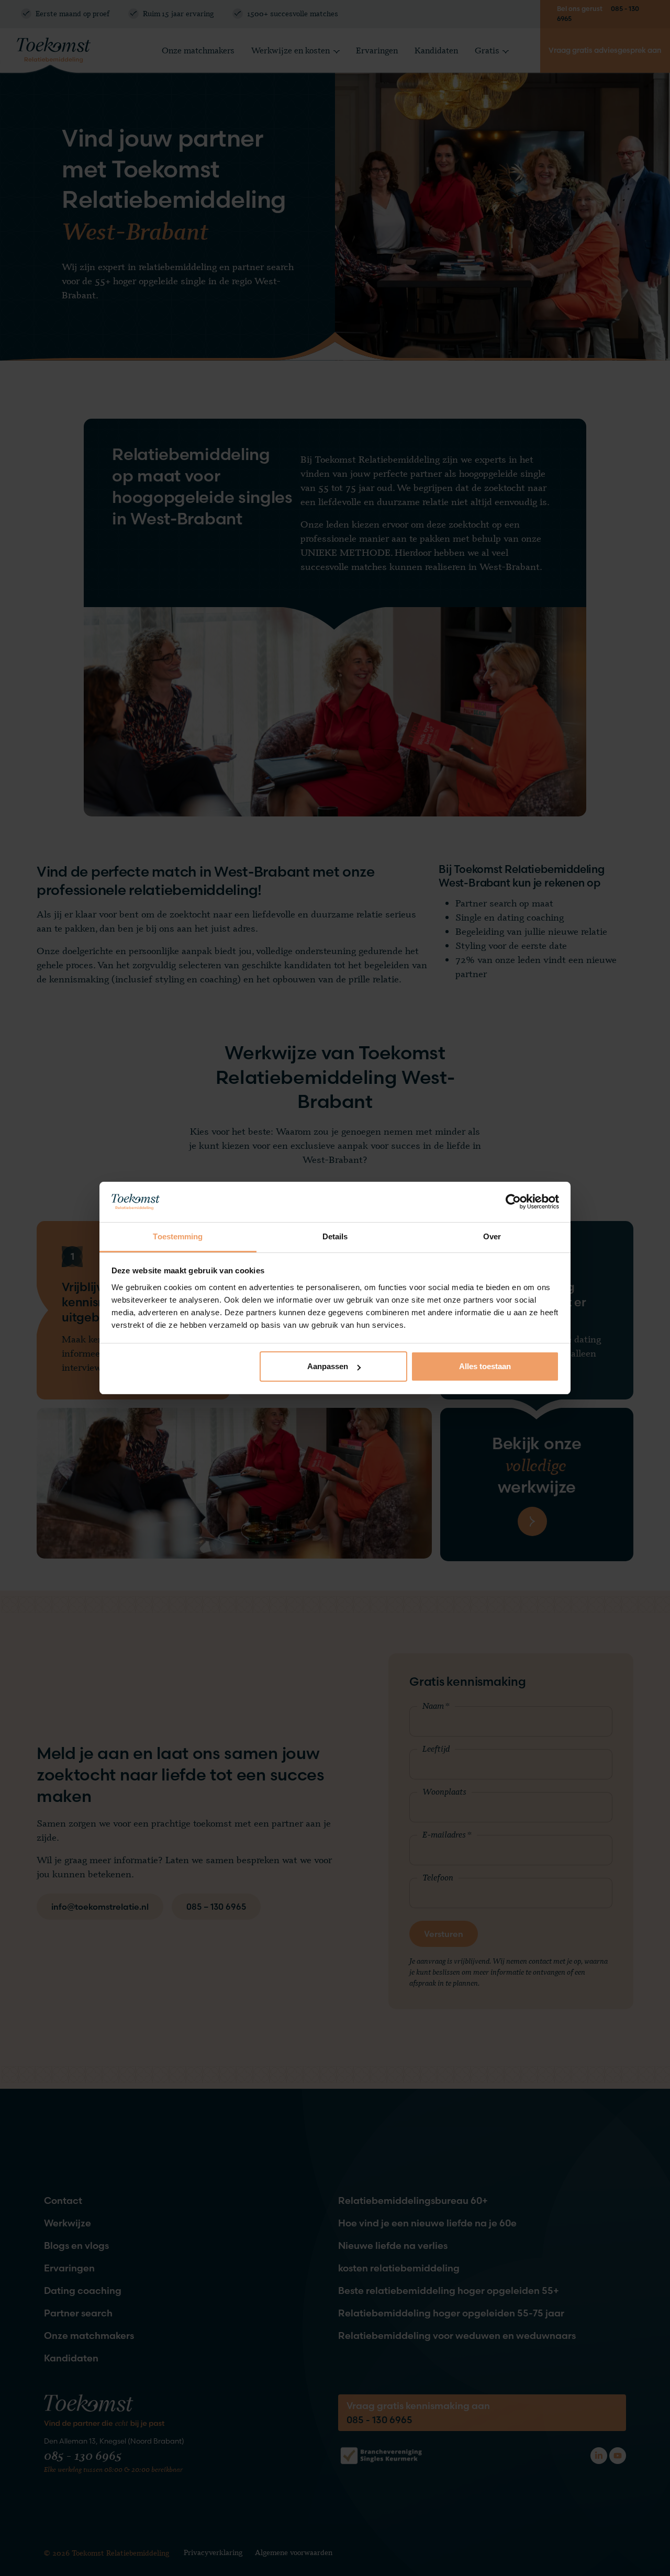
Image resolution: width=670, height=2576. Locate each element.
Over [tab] (492, 1236)
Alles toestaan (485, 1366)
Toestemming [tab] (178, 1236)
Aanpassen (328, 1366)
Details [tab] (335, 1236)
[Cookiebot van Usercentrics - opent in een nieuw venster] (513, 1202)
